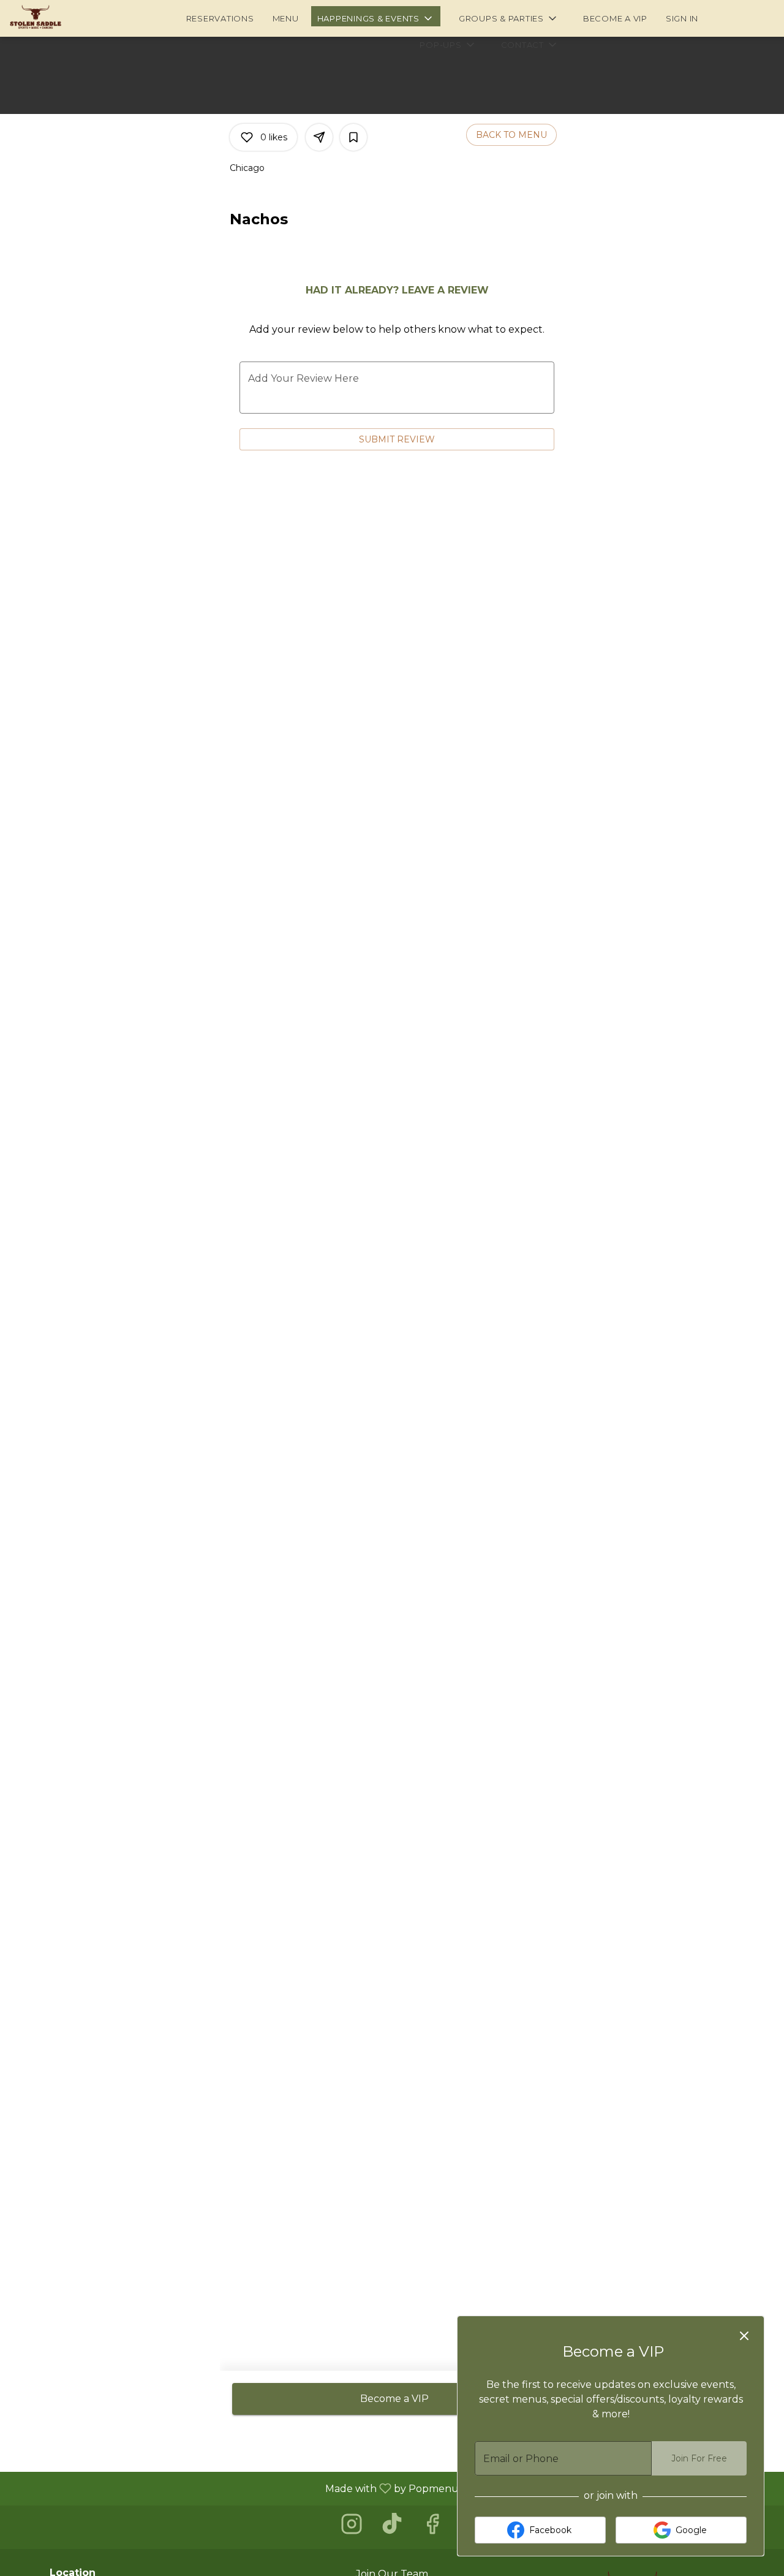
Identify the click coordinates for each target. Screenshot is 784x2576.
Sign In (682, 18)
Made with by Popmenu (234, 2488)
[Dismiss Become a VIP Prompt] (744, 2336)
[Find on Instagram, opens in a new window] (352, 2527)
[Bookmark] (353, 137)
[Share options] (319, 137)
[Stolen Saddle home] (65, 18)
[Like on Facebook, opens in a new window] (432, 2527)
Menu (286, 18)
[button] (376, 16)
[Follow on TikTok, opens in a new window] (392, 2527)
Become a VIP (615, 18)
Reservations (220, 18)
